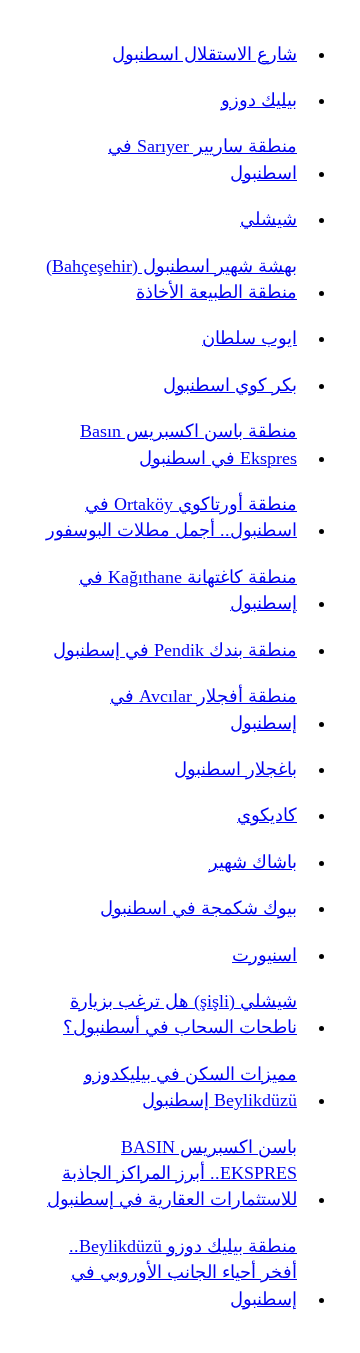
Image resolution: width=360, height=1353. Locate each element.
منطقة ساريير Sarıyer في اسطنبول (202, 159)
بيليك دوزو (259, 100)
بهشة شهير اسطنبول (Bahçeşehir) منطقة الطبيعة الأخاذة (171, 279)
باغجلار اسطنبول (235, 769)
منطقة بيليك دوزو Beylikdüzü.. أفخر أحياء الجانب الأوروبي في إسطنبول (183, 1272)
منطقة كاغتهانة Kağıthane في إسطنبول (188, 590)
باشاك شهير (253, 862)
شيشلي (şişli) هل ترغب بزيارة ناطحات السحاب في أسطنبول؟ (180, 1014)
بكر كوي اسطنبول (230, 385)
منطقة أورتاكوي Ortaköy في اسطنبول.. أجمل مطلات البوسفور (171, 517)
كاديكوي (267, 815)
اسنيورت (264, 955)
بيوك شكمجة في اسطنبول (198, 908)
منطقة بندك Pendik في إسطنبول (175, 650)
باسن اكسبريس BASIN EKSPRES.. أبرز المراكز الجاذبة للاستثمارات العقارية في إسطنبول (172, 1173)
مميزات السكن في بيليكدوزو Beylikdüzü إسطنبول (190, 1087)
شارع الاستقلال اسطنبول (204, 54)
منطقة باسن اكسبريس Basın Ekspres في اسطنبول (188, 444)
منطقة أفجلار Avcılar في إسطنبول (203, 709)
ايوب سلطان (249, 338)
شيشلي (268, 219)
